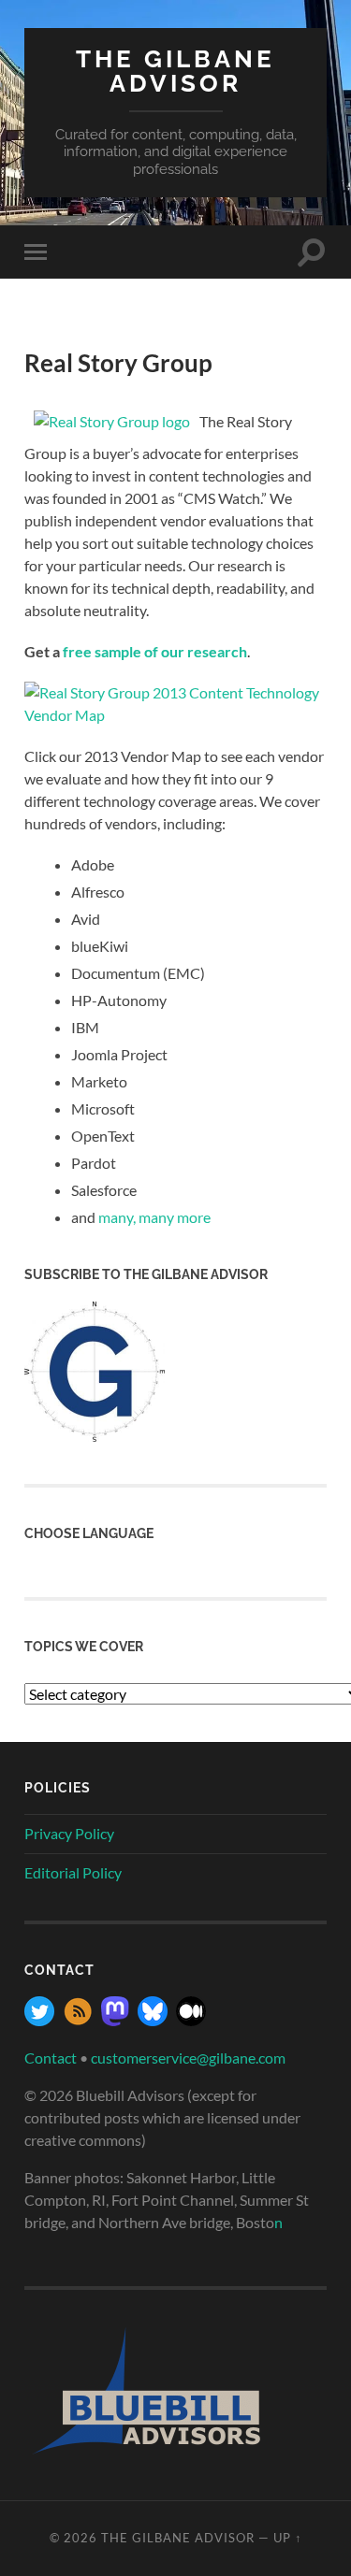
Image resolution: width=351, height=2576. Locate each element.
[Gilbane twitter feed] (39, 2020)
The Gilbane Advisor (175, 71)
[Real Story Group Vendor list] (175, 715)
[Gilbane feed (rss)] (78, 2020)
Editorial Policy (73, 1872)
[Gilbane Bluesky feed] (153, 2020)
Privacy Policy (69, 1833)
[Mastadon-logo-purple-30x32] (115, 2020)
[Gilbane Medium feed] (191, 2020)
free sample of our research (155, 651)
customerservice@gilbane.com (188, 2058)
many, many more (154, 1217)
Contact (51, 2058)
